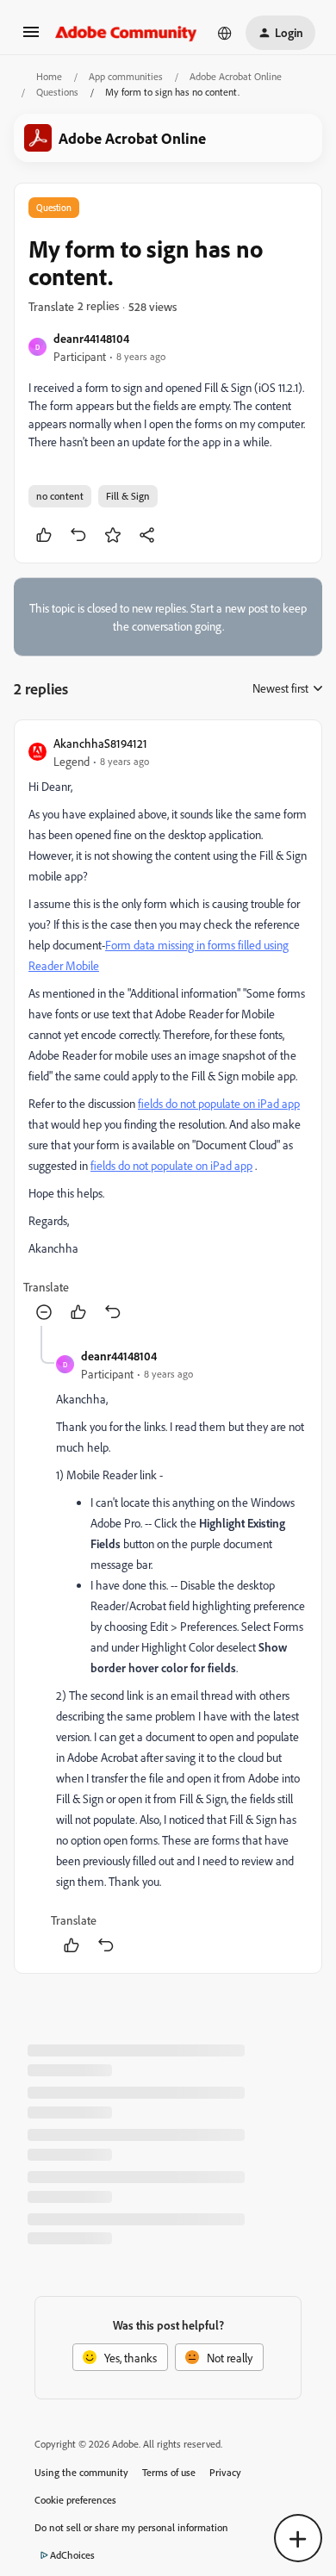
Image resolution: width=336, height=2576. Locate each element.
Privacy (225, 2472)
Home (49, 76)
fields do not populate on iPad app (219, 1103)
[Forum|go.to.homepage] (126, 33)
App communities (126, 76)
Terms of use (169, 2472)
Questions (57, 92)
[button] (31, 37)
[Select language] (225, 33)
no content (60, 496)
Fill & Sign (128, 496)
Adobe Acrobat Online (236, 76)
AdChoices (72, 2555)
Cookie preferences (75, 2500)
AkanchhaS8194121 (100, 743)
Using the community (81, 2472)
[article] (168, 1030)
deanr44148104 (91, 338)
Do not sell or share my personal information (131, 2527)
